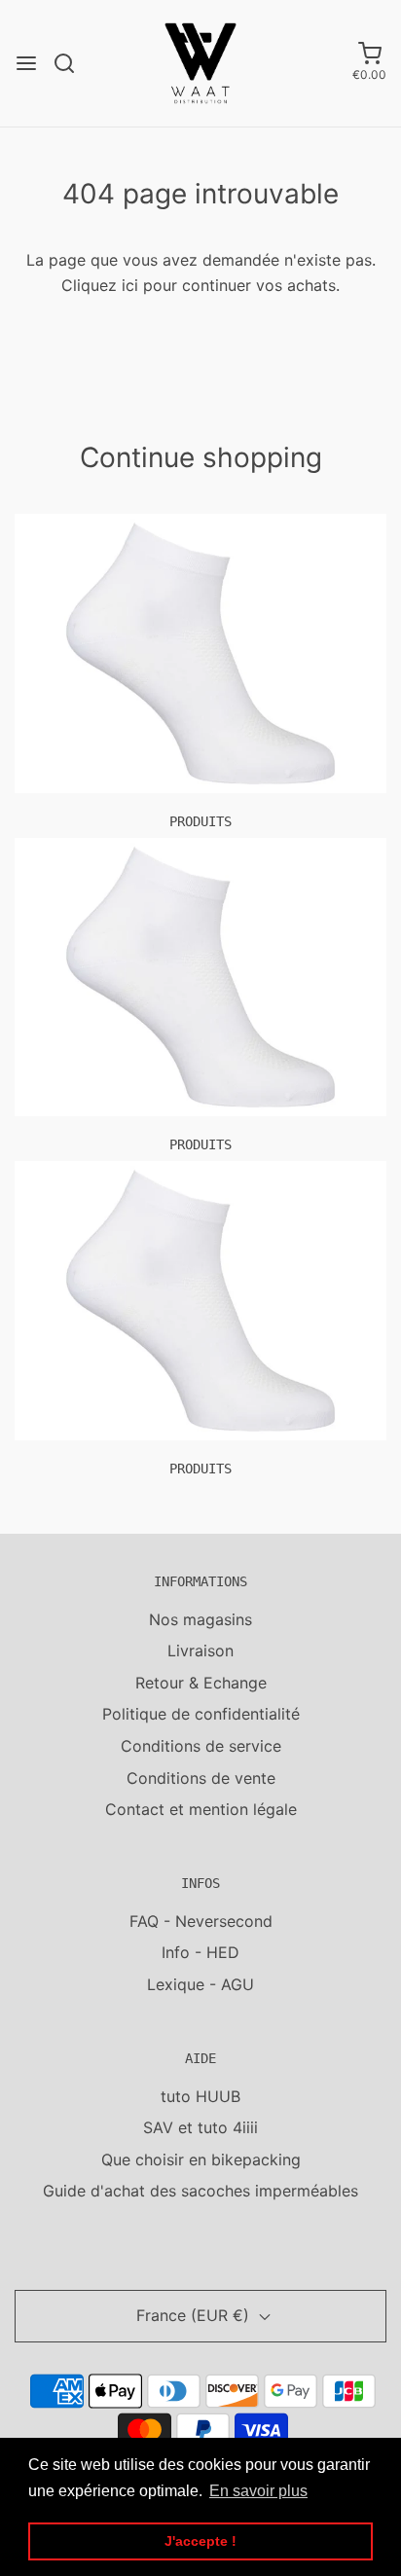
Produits (200, 821)
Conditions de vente (201, 1778)
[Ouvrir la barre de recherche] (72, 63)
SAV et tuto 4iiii (200, 2127)
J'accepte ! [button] (200, 2541)
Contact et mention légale (201, 1809)
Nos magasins (200, 1619)
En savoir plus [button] (258, 2491)
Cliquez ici (100, 285)
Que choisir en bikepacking (201, 2159)
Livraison (200, 1651)
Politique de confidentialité (201, 1714)
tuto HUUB (200, 2096)
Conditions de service (201, 1746)
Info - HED (200, 1952)
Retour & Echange (201, 1683)
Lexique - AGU (200, 1984)
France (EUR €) (195, 2315)
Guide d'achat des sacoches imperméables (200, 2191)
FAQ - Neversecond (201, 1921)
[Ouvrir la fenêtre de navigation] (26, 63)
